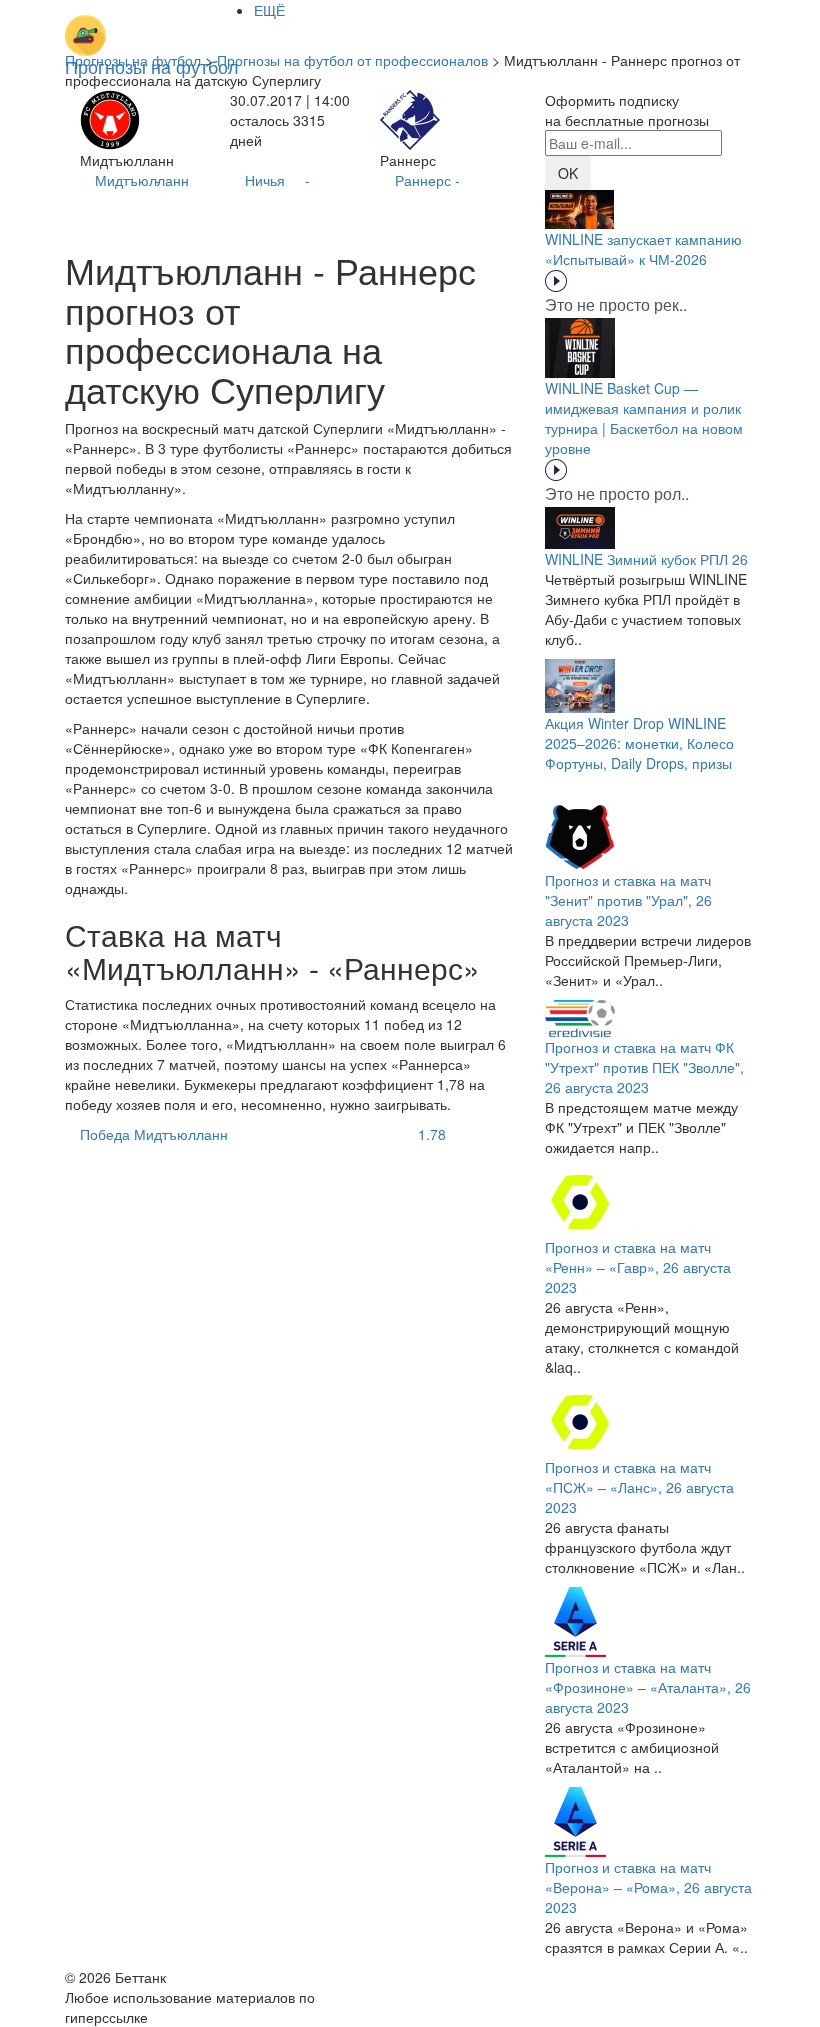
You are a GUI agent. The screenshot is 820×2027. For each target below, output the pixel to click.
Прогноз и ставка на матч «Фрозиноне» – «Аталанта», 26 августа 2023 (648, 1687)
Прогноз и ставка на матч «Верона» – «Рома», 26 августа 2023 (648, 1887)
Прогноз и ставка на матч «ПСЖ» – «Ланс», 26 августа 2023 (639, 1487)
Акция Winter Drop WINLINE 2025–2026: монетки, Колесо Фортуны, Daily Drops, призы (639, 743)
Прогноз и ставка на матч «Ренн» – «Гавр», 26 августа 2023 (638, 1267)
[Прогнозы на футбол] (152, 25)
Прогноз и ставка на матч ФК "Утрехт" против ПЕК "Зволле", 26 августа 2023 (644, 1067)
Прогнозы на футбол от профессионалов (352, 60)
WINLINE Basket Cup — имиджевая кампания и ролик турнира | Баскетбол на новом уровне (644, 418)
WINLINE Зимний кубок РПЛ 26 (646, 559)
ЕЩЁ (269, 10)
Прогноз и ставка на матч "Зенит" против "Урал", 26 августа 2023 (628, 900)
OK (568, 173)
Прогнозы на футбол (133, 60)
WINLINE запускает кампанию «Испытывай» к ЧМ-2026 (643, 249)
